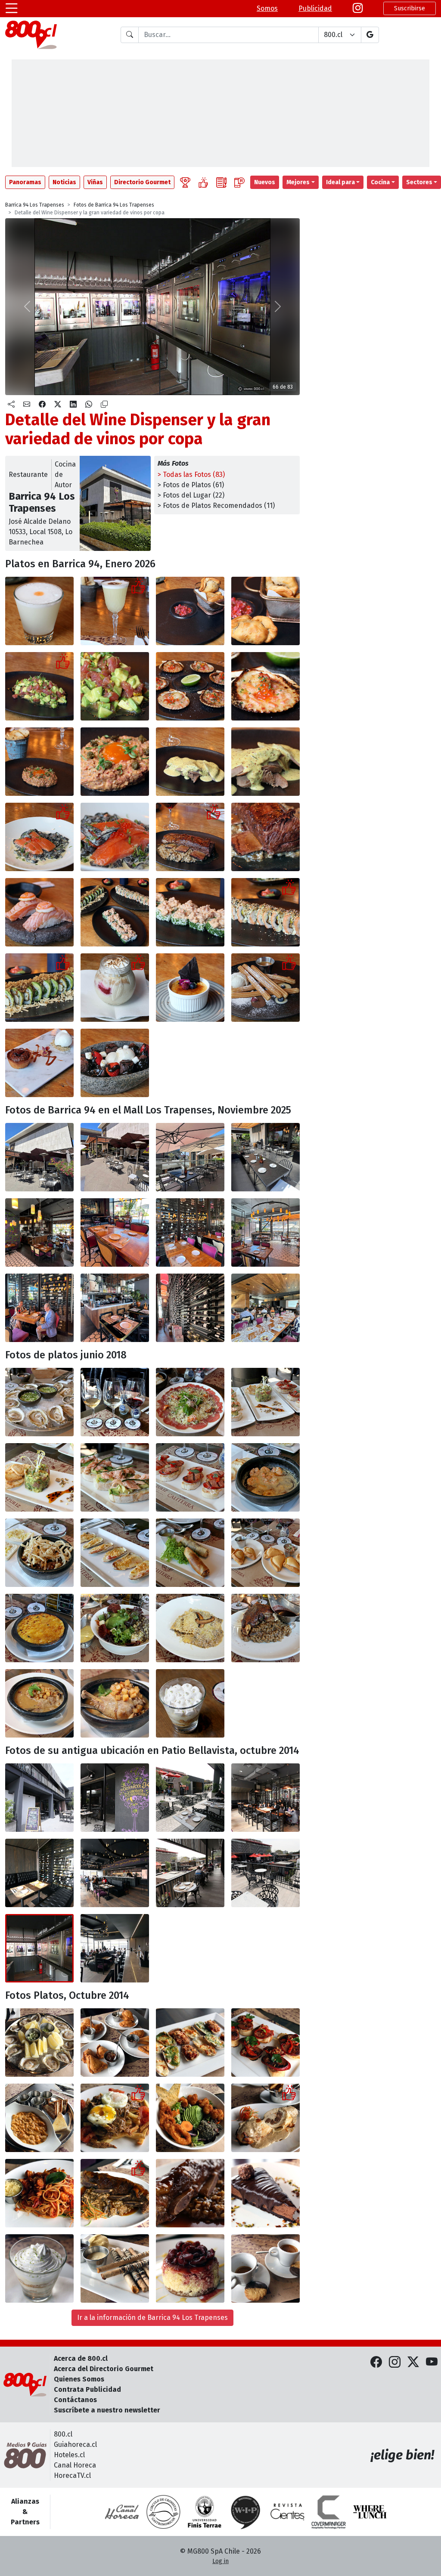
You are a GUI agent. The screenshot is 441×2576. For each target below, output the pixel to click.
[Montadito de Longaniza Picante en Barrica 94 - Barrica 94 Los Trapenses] (266, 2043)
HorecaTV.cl (72, 2475)
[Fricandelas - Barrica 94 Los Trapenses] (39, 1553)
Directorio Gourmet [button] (142, 182)
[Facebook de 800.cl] (376, 2362)
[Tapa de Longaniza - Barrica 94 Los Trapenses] (190, 1477)
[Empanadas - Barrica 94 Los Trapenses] (266, 1553)
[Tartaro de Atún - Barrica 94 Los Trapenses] (39, 1477)
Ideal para (340, 182)
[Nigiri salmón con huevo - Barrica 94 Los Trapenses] (39, 912)
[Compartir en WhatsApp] (89, 405)
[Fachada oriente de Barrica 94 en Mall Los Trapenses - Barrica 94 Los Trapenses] (39, 1157)
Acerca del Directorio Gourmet (104, 2369)
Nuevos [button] (265, 182)
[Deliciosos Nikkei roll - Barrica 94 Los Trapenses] (266, 912)
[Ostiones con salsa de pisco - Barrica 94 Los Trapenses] (190, 686)
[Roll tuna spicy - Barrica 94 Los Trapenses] (190, 912)
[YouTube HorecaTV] (432, 2362)
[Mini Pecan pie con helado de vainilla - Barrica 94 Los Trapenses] (39, 1063)
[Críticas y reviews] (221, 182)
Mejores (298, 182)
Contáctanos (75, 2400)
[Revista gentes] (287, 2512)
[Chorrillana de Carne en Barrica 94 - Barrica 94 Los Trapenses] (115, 2118)
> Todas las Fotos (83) (191, 475)
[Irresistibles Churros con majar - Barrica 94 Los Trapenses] (266, 988)
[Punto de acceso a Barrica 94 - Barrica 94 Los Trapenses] (115, 1798)
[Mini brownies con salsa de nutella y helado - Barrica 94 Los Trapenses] (115, 1063)
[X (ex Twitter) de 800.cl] (413, 2362)
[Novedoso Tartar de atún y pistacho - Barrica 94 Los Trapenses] (39, 686)
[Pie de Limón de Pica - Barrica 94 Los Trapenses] (39, 2268)
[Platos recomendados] (203, 182)
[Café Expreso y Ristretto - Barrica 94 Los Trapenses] (266, 2268)
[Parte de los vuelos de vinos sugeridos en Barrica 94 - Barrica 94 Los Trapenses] (115, 1402)
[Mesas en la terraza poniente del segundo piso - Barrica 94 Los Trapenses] (190, 1873)
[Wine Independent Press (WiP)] (246, 2512)
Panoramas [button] (25, 182)
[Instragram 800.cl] (358, 8)
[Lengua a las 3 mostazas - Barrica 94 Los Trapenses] (190, 762)
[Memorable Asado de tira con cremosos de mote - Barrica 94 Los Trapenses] (190, 837)
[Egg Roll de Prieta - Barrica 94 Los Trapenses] (190, 1553)
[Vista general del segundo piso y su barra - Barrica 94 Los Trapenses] (115, 1873)
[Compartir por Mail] (27, 405)
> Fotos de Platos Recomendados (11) (216, 506)
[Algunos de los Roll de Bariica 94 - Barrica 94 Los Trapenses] (115, 912)
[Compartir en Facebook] (42, 405)
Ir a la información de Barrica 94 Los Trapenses (152, 2318)
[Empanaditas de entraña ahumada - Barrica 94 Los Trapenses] (190, 611)
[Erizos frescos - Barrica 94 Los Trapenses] (39, 2118)
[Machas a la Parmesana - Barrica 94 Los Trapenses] (115, 1553)
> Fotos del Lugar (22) (191, 495)
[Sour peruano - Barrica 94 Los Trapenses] (39, 611)
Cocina (380, 182)
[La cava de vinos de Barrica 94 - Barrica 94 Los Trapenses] (190, 1308)
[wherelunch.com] (370, 2512)
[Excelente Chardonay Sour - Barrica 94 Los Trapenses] (115, 611)
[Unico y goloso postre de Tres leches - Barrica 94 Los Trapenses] (115, 988)
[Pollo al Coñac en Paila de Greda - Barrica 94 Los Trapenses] (39, 1703)
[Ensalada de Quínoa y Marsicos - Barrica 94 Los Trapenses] (190, 2118)
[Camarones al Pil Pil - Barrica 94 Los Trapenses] (266, 1477)
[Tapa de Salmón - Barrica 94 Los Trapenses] (115, 1477)
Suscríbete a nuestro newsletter (107, 2410)
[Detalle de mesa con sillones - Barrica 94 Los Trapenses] (39, 1873)
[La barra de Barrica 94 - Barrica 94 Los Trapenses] (115, 1308)
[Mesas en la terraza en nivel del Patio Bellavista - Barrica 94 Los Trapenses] (190, 1798)
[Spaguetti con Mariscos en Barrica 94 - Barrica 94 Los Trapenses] (39, 2193)
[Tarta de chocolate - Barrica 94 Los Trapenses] (266, 2193)
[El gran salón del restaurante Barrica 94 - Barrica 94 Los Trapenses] (39, 1232)
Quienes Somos (79, 2379)
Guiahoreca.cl (75, 2445)
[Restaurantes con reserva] (239, 182)
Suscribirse (410, 8)
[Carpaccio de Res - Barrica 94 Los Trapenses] (190, 1402)
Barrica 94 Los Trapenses (35, 205)
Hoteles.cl (69, 2455)
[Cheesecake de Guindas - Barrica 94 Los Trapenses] (190, 2268)
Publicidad (315, 8)
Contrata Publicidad (87, 2389)
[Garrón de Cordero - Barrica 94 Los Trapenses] (266, 1628)
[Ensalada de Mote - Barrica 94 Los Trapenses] (115, 1628)
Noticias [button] (64, 182)
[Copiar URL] (104, 405)
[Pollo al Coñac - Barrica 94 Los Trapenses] (115, 1703)
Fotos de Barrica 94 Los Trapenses (114, 205)
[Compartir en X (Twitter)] (58, 405)
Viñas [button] (95, 182)
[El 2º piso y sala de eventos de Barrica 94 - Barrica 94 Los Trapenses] (266, 1308)
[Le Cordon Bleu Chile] (205, 2512)
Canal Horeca (75, 2465)
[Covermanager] (329, 2512)
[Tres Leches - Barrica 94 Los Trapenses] (190, 1703)
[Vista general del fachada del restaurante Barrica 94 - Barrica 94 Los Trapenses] (39, 1798)
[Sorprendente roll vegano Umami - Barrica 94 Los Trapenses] (39, 988)
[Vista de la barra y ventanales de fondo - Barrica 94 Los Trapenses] (115, 1948)
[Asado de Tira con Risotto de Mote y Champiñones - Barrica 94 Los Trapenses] (115, 2193)
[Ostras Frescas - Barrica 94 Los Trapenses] (39, 1402)
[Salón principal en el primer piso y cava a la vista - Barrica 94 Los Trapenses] (266, 1798)
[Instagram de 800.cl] (395, 2362)
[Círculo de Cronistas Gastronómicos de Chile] (163, 2512)
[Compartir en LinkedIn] (73, 405)
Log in (220, 2561)
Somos (267, 8)
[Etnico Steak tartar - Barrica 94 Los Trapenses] (39, 762)
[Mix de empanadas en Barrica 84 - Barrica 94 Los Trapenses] (115, 2043)
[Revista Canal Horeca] (122, 2512)
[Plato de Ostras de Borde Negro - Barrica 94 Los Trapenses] (39, 2043)
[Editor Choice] (185, 182)
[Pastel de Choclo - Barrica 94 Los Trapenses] (39, 1628)
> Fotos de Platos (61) (191, 485)
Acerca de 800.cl (81, 2358)
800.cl (63, 2434)
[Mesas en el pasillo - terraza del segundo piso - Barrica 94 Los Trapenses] (266, 1873)
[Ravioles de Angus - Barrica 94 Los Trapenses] (190, 1628)
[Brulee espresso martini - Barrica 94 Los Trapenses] (190, 988)
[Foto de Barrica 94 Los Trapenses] (190, 2193)
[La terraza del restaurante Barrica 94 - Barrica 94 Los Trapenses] (115, 1157)
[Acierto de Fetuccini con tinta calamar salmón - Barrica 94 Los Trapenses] (39, 837)
